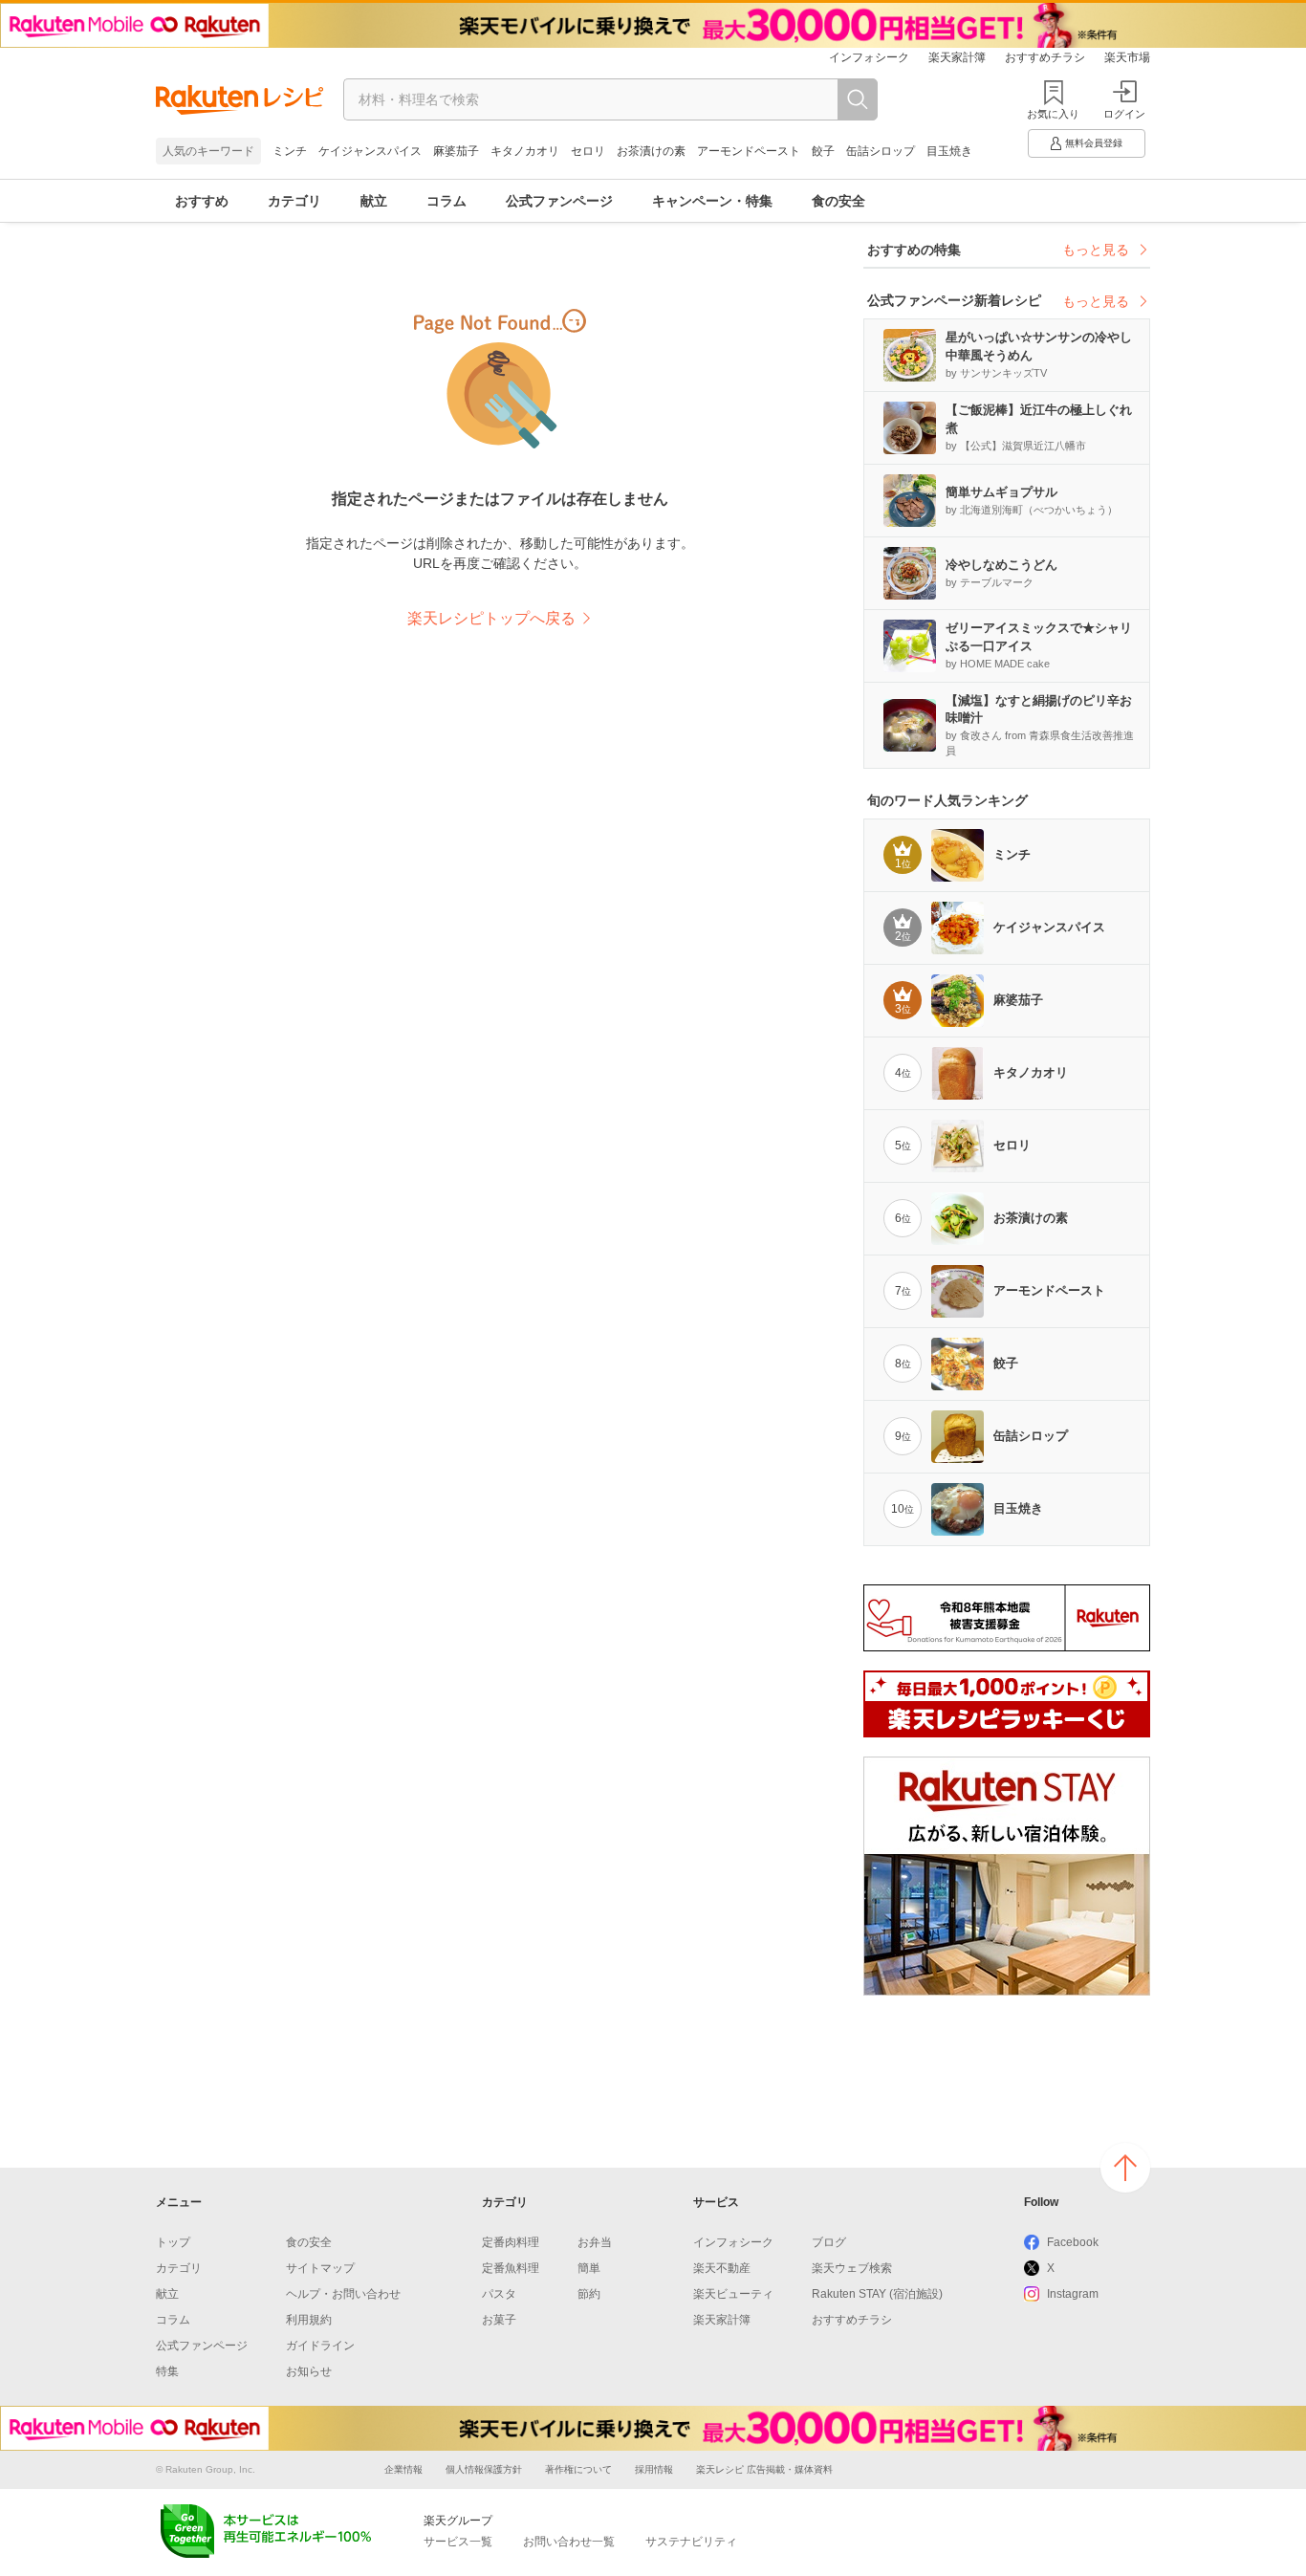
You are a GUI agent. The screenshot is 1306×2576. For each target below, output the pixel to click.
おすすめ (202, 201)
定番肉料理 (511, 2242)
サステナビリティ (691, 2542)
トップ (173, 2242)
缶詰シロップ (881, 151)
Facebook (1073, 2242)
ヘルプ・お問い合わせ (343, 2294)
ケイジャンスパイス (370, 151)
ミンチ (290, 151)
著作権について (578, 2469)
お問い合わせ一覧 (569, 2542)
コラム (446, 201)
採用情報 (654, 2469)
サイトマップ (320, 2268)
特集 (167, 2371)
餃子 (823, 151)
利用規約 (309, 2320)
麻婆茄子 (456, 151)
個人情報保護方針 (484, 2469)
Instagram (1073, 2294)
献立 (374, 201)
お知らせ (309, 2371)
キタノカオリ (525, 151)
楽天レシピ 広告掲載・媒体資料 (764, 2469)
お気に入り (1053, 114)
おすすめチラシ (1045, 57)
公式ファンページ (559, 201)
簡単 (589, 2268)
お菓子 (499, 2320)
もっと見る (1096, 250)
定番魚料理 (511, 2268)
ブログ (829, 2242)
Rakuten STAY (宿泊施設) (877, 2294)
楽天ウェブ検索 (852, 2268)
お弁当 (595, 2242)
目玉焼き (949, 151)
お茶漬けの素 (651, 151)
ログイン (1124, 114)
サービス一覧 (458, 2542)
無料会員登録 (1094, 143)
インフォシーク (869, 57)
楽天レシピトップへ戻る (491, 618)
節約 (589, 2294)
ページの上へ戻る (1125, 2168)
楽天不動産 (722, 2268)
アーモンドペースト (749, 151)
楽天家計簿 (957, 57)
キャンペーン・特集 (712, 201)
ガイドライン (320, 2346)
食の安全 (838, 201)
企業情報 (403, 2469)
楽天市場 (1127, 57)
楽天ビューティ (733, 2294)
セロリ (588, 151)
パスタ (499, 2294)
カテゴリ (294, 201)
